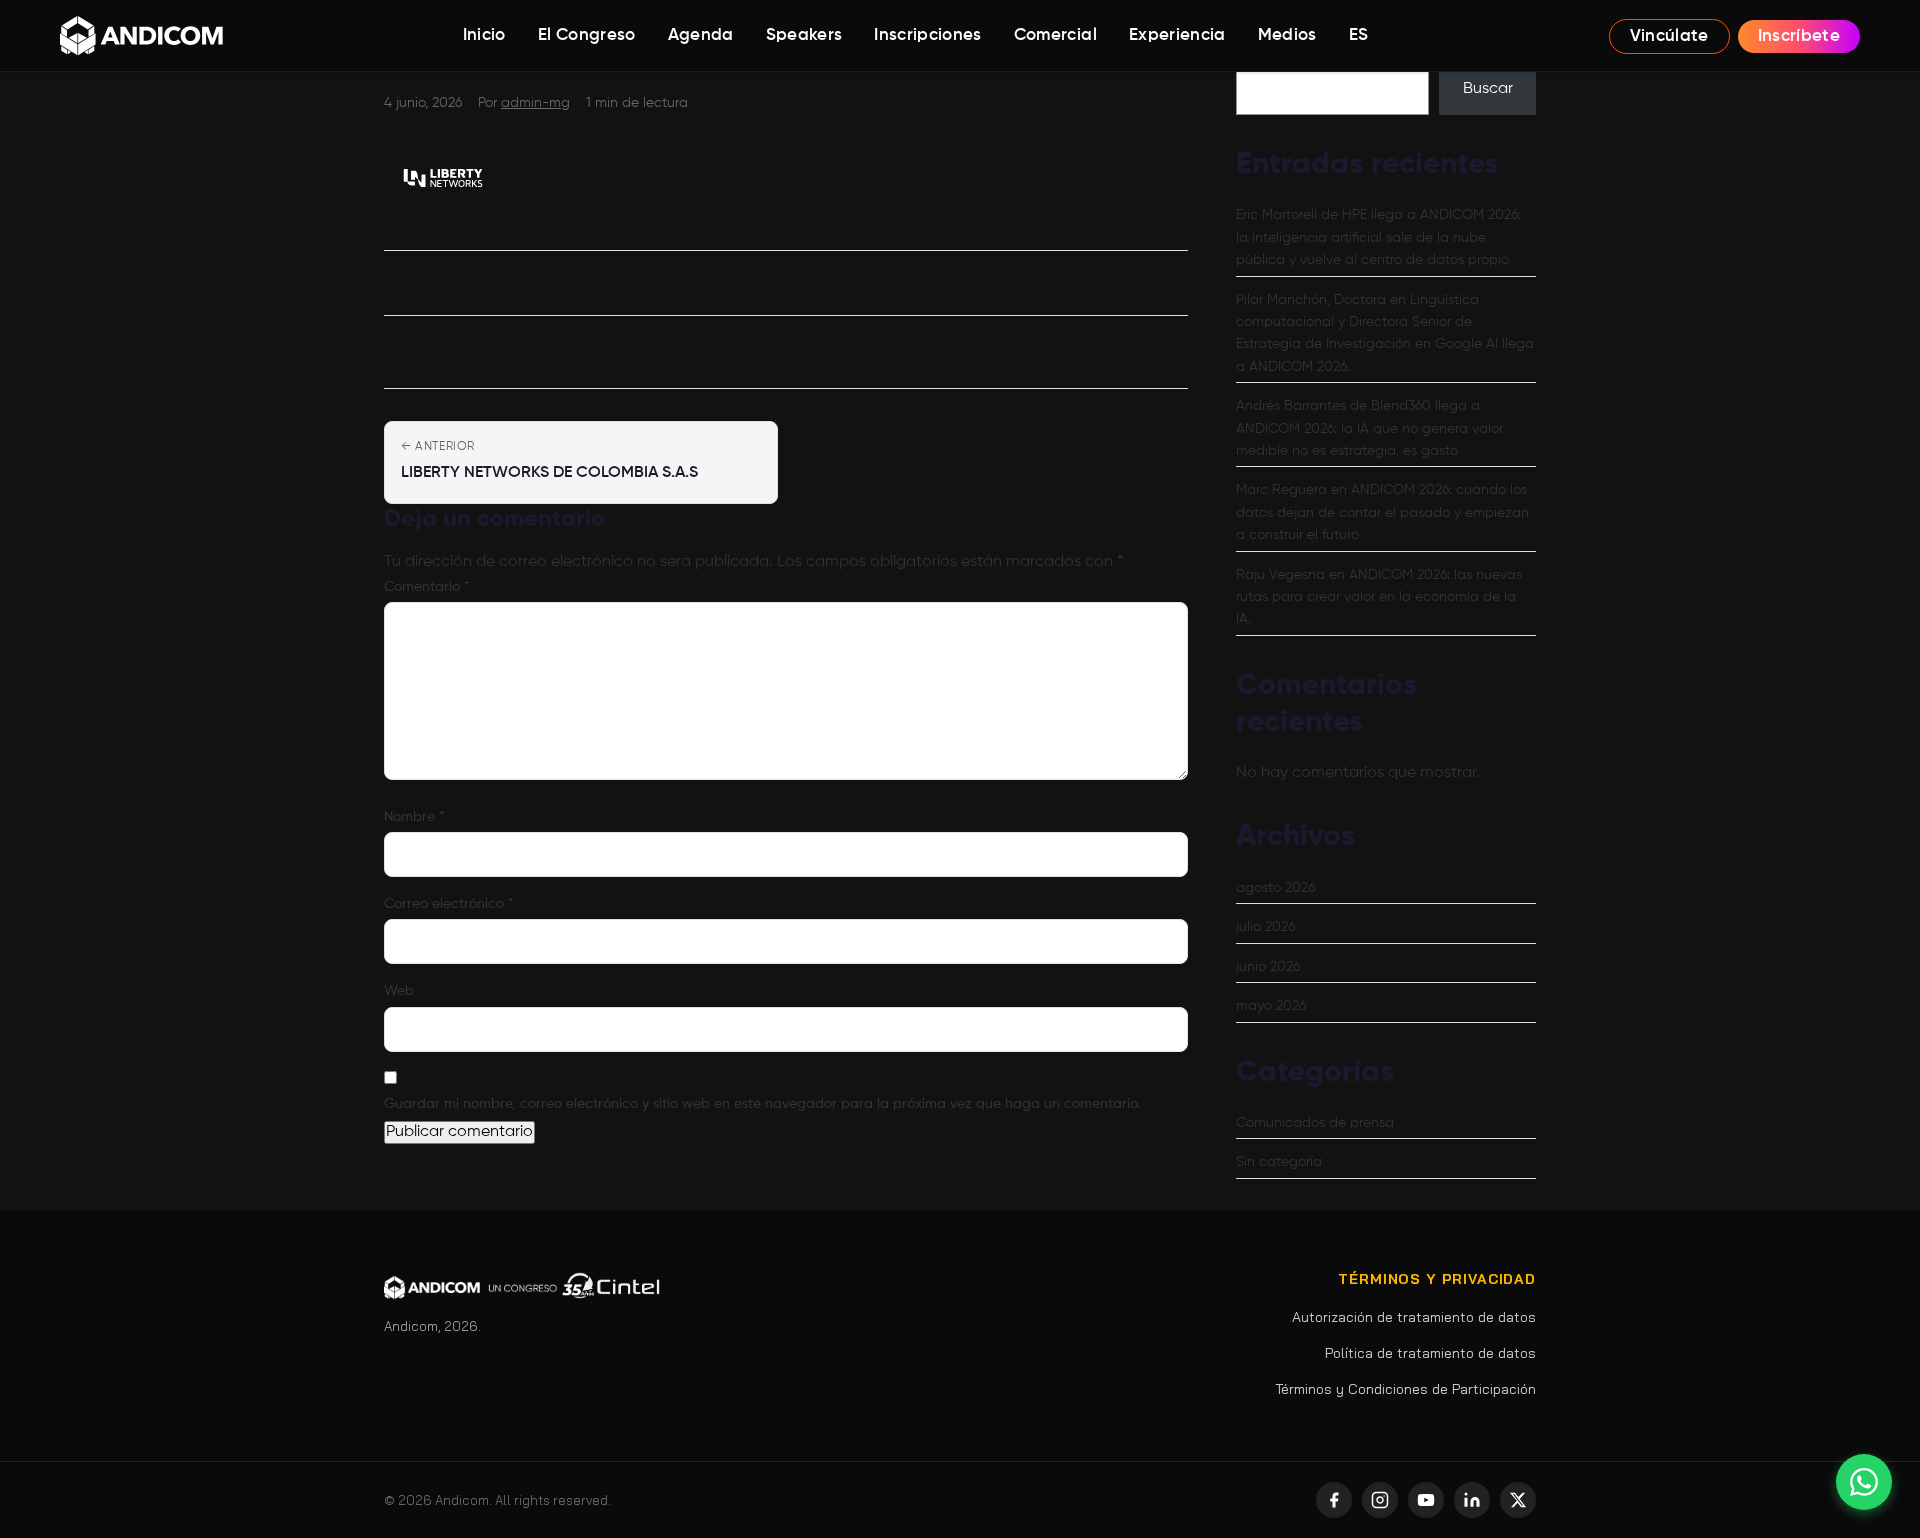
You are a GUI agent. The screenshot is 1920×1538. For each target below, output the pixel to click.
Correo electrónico (449, 904)
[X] (1518, 1500)
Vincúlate (1669, 36)
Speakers (804, 35)
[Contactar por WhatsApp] (1864, 1482)
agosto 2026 (1275, 888)
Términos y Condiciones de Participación (1405, 1389)
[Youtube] (1426, 1500)
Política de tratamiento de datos (1430, 1353)
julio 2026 (1265, 927)
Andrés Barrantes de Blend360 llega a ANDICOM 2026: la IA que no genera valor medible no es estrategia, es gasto (1369, 428)
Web (399, 991)
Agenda (701, 35)
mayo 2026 (1271, 1006)
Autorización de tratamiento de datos (1414, 1317)
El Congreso (587, 35)
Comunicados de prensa (1315, 1123)
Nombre (414, 817)
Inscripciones (927, 35)
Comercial (1055, 35)
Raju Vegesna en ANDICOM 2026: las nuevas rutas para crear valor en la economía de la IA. (1379, 597)
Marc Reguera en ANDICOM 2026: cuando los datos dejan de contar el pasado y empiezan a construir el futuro (1382, 512)
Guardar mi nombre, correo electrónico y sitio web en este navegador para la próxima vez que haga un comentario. (762, 1104)
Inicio (484, 35)
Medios (1287, 35)
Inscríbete (1799, 36)
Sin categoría (1279, 1162)
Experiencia (1177, 35)
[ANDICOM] (141, 36)
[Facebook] (1334, 1500)
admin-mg (535, 103)
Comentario (427, 587)
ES (1359, 35)
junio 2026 (1268, 967)
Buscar (1488, 89)
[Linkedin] (1472, 1500)
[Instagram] (1380, 1500)
